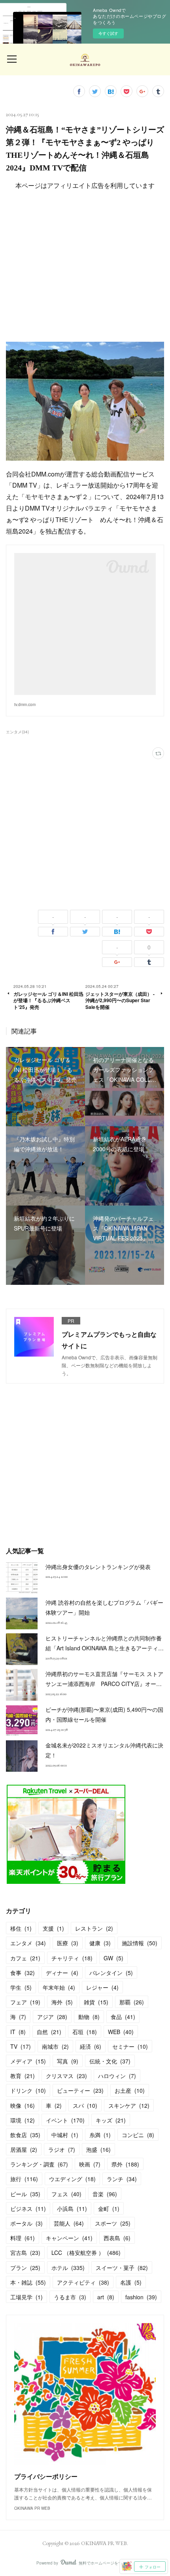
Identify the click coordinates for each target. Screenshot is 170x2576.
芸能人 (69, 2223)
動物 (89, 2017)
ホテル (68, 2268)
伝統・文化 (110, 2061)
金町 (109, 2209)
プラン (25, 2268)
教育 (23, 2076)
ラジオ (62, 2149)
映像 (23, 2105)
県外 (125, 2164)
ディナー (62, 1973)
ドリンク (28, 2090)
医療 (68, 1943)
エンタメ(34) (17, 732)
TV (21, 2046)
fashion (141, 2297)
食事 (23, 1973)
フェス (66, 2194)
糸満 (100, 2135)
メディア (28, 2061)
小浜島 (72, 2209)
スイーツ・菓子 (122, 2268)
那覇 (132, 2002)
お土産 (130, 2090)
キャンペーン (69, 2238)
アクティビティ (83, 2282)
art (106, 2297)
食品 (123, 2017)
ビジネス (28, 2209)
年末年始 (59, 1987)
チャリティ (72, 1958)
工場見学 (26, 2297)
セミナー (130, 2046)
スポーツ (113, 2223)
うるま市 (70, 2297)
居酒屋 (24, 2149)
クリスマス (66, 2076)
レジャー (102, 1987)
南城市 (55, 2046)
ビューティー (80, 2090)
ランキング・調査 (39, 2164)
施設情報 (140, 1943)
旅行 (24, 2179)
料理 (23, 2238)
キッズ (111, 2120)
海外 (62, 2002)
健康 (100, 1943)
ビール (25, 2194)
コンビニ (138, 2135)
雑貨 (96, 2002)
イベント (65, 2120)
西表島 (117, 2238)
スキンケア (129, 2105)
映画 (90, 2164)
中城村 (65, 2135)
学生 (21, 1987)
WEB (121, 2032)
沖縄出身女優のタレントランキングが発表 (98, 1567)
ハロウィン (117, 2076)
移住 (21, 1928)
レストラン (94, 1928)
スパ (85, 2105)
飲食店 (25, 2135)
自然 (49, 2032)
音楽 (105, 2194)
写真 (68, 2061)
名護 (131, 2282)
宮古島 (25, 2253)
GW (113, 1958)
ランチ (122, 2179)
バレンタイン (111, 1973)
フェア (25, 2002)
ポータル (26, 2223)
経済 (91, 2046)
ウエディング (72, 2179)
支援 (53, 1928)
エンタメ (28, 1943)
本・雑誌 (28, 2282)
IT (18, 2032)
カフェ (25, 1958)
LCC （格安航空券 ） (86, 2253)
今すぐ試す (108, 33)
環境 (23, 2120)
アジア (52, 2017)
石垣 (85, 2032)
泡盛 (98, 2149)
